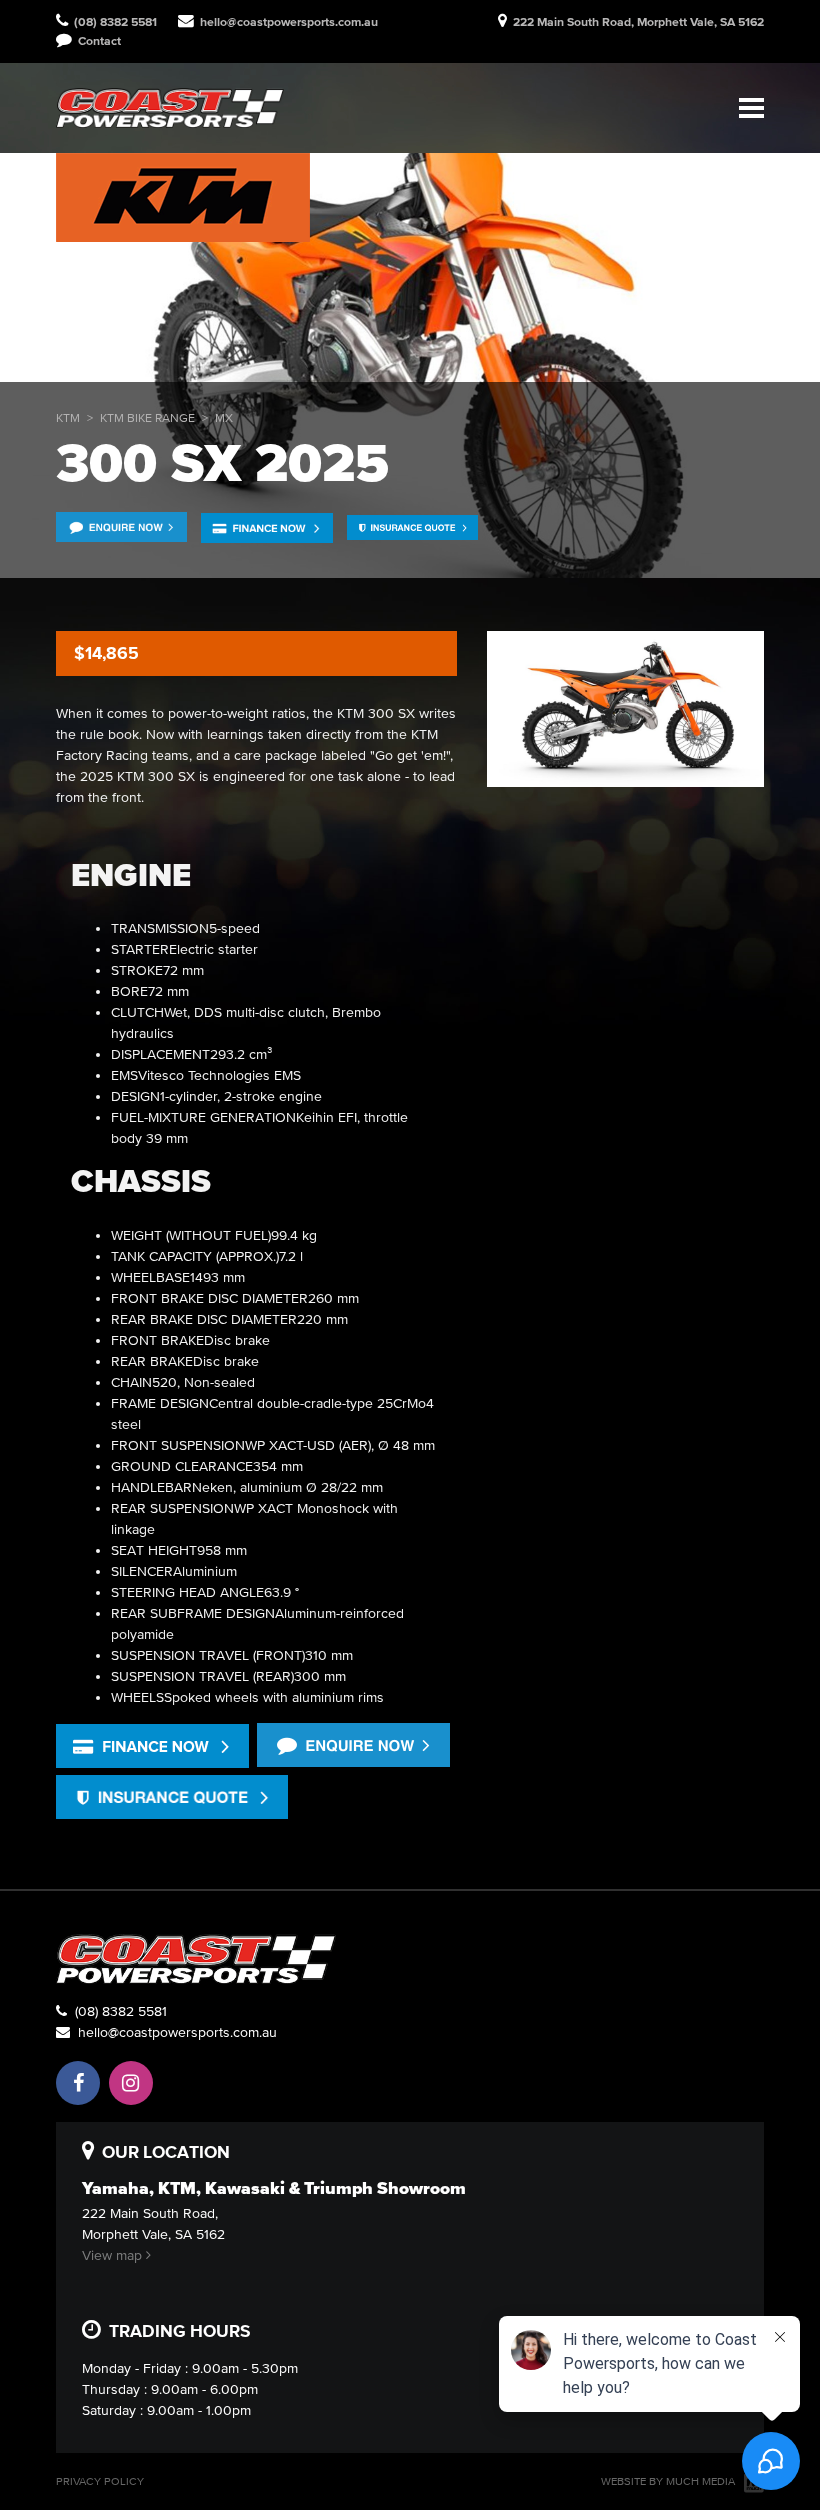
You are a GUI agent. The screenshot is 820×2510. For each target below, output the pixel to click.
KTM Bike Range (147, 417)
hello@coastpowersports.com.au (289, 21)
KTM (68, 417)
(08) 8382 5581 (117, 2011)
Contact (96, 40)
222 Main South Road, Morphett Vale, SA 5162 (638, 21)
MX (224, 417)
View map (114, 2255)
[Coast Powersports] (170, 108)
